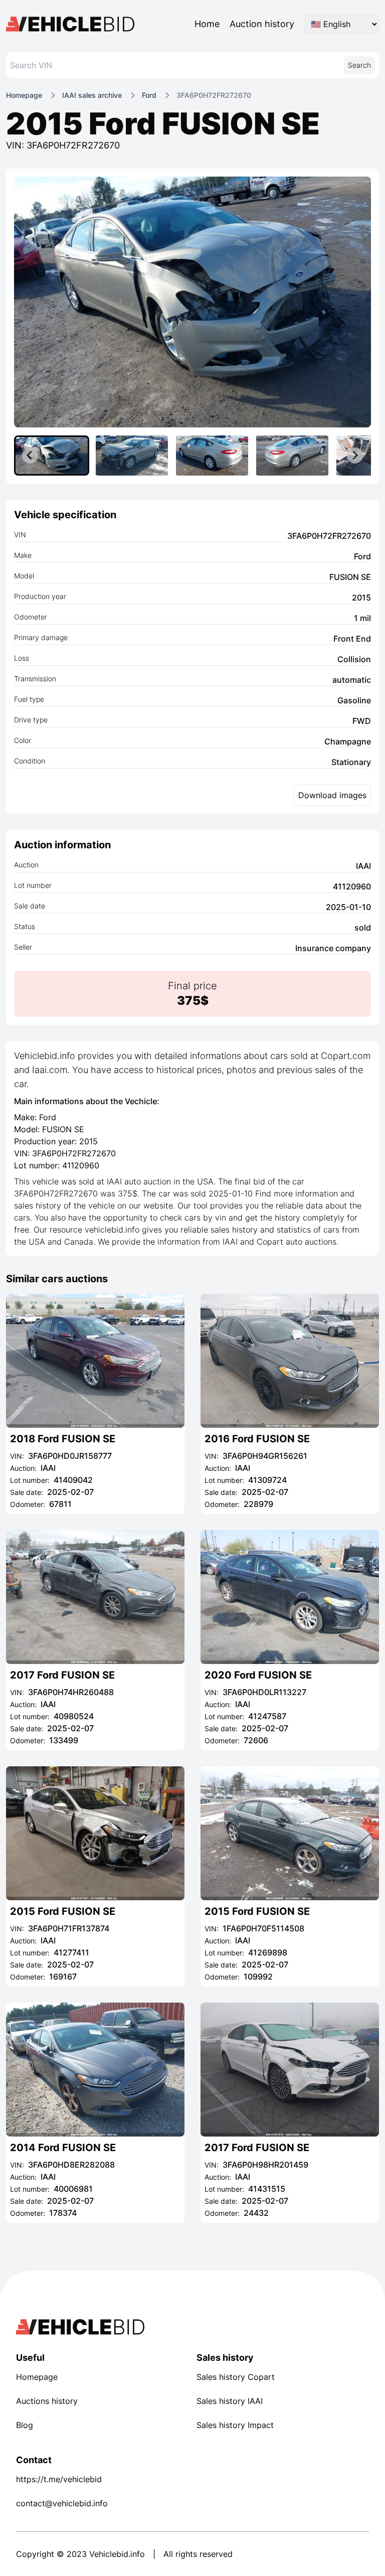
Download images (332, 795)
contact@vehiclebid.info (62, 2503)
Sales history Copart (236, 2377)
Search (359, 65)
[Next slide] (355, 456)
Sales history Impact (235, 2425)
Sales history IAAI (230, 2401)
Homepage (24, 95)
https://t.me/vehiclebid (59, 2479)
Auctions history (47, 2401)
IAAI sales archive (92, 95)
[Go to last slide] (30, 456)
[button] (52, 456)
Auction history (262, 24)
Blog (25, 2425)
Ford (149, 95)
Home (207, 24)
